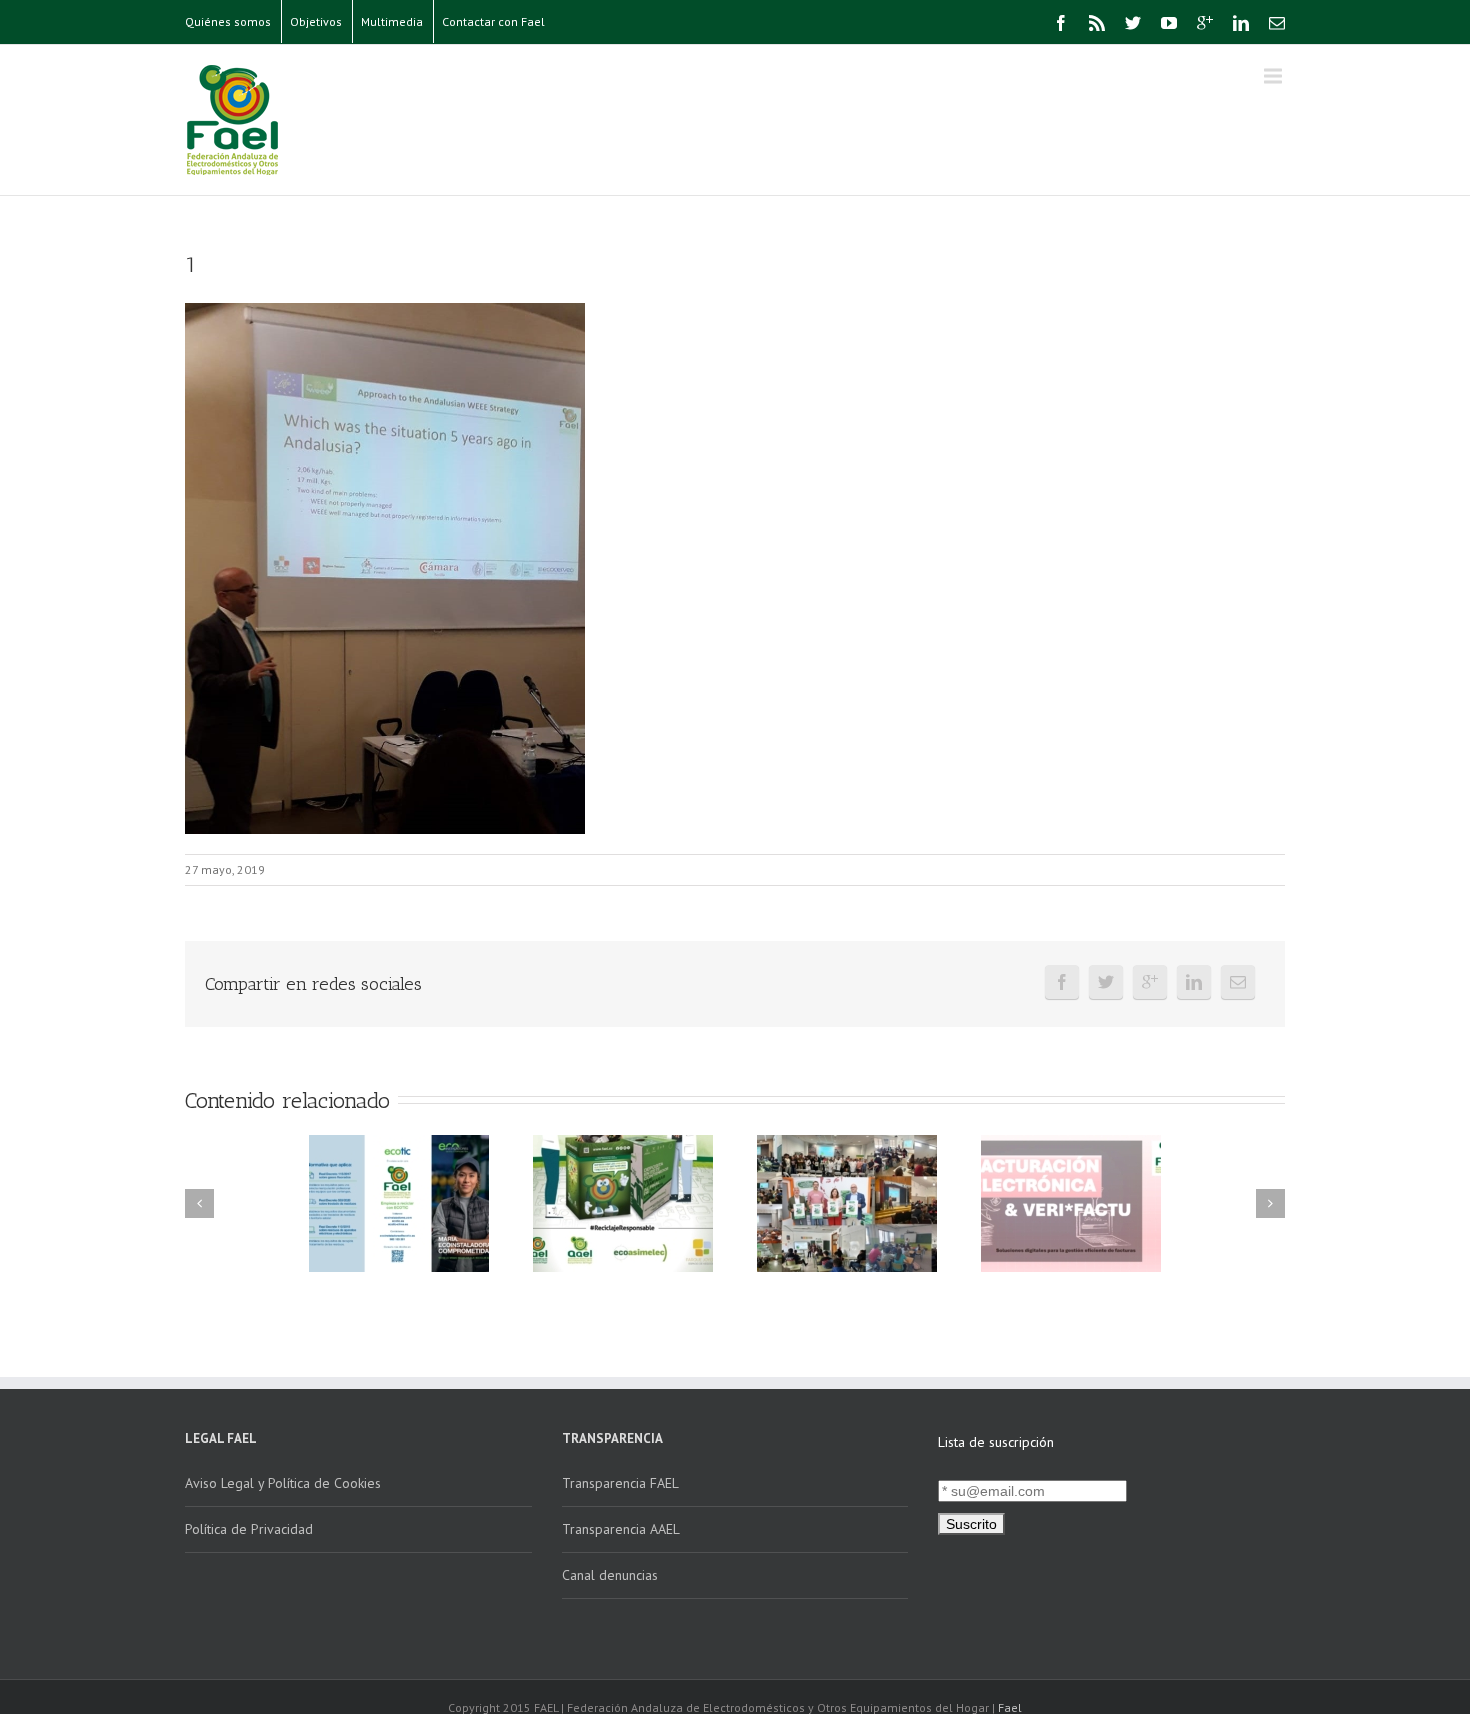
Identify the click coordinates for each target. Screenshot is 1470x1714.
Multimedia (392, 21)
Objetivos (316, 21)
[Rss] (1097, 23)
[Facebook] (1061, 23)
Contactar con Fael (493, 21)
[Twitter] (1133, 23)
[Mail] (1277, 23)
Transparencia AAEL (621, 1529)
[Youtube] (1169, 23)
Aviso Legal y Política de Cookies (283, 1483)
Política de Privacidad (249, 1529)
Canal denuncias (610, 1575)
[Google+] (1205, 23)
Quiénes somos (228, 21)
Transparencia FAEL (620, 1483)
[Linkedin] (1241, 23)
